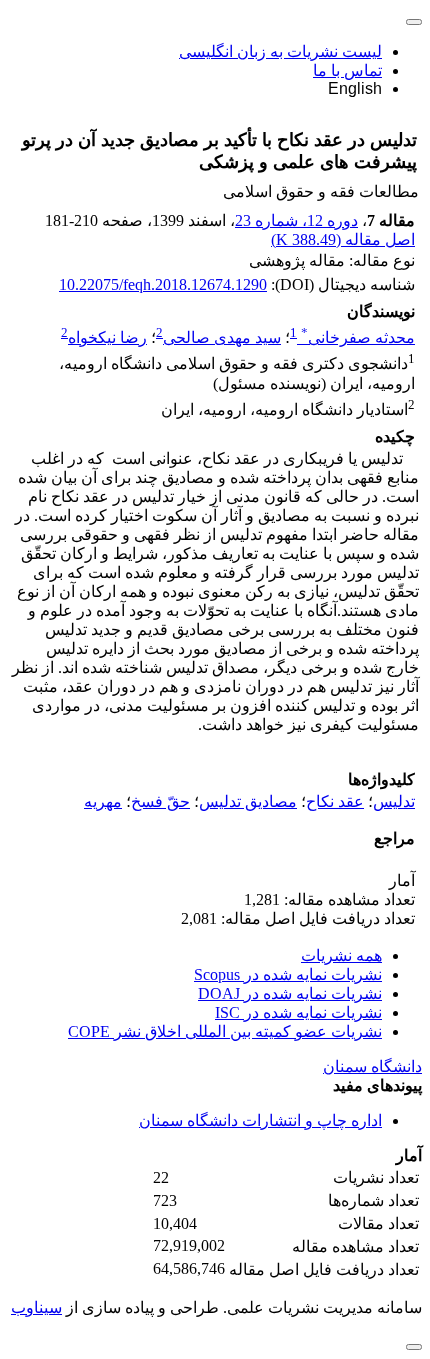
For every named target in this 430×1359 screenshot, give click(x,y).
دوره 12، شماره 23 (296, 220)
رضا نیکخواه (107, 337)
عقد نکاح (335, 801)
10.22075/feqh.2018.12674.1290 (163, 284)
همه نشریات (341, 955)
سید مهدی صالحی (222, 337)
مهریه (103, 801)
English (355, 88)
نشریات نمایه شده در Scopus (288, 974)
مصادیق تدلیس (248, 801)
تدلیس (394, 801)
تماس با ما (347, 70)
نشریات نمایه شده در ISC (298, 1012)
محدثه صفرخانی (358, 337)
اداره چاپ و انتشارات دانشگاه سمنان (260, 1120)
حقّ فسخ (160, 801)
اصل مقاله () (343, 239)
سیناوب (36, 1307)
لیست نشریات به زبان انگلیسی (280, 51)
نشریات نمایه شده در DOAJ (290, 993)
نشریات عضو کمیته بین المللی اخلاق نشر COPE (225, 1031)
